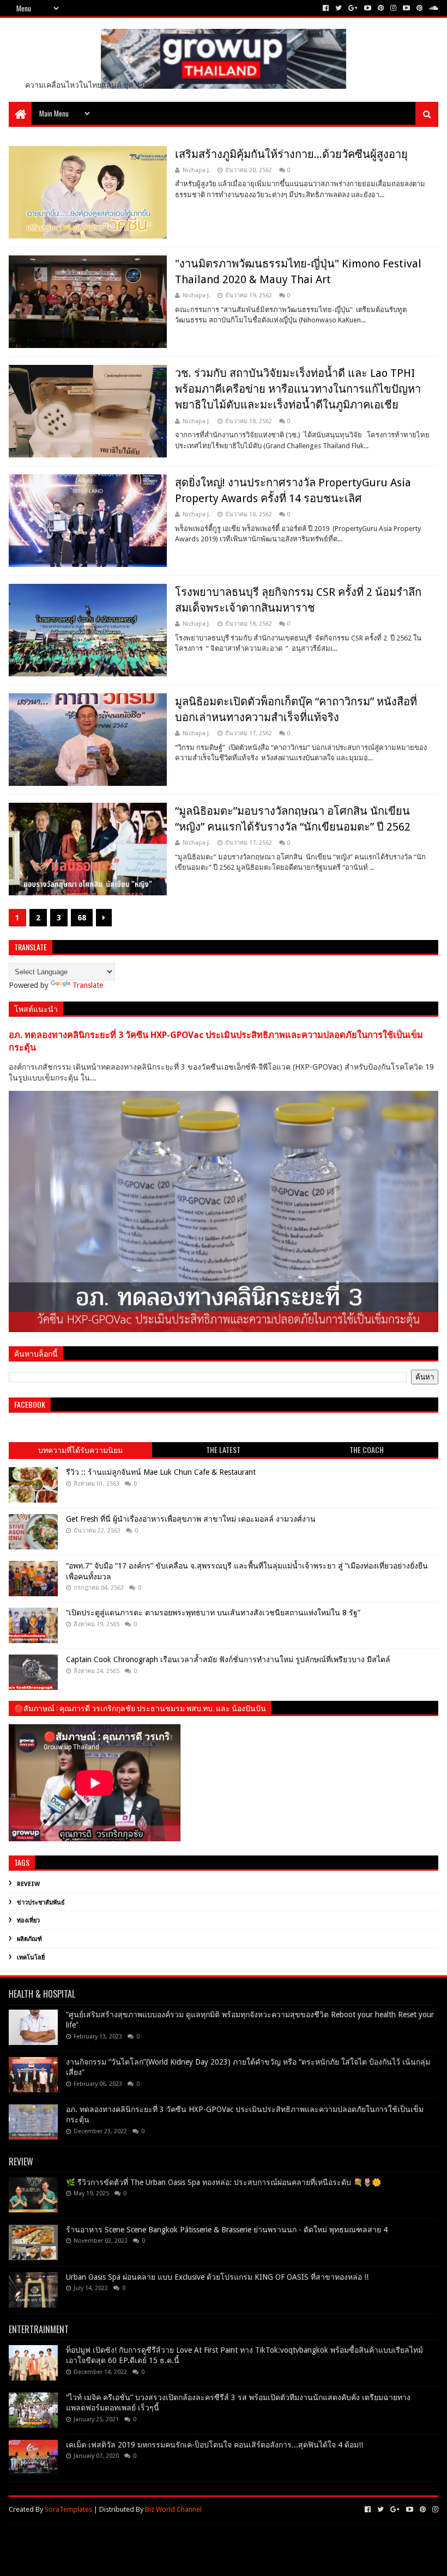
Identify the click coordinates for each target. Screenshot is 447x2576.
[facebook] (326, 8)
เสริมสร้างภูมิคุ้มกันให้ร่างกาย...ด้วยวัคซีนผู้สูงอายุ (291, 154)
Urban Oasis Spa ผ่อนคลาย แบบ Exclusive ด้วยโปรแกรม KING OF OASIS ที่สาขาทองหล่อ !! (217, 2277)
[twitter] (339, 8)
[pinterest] (381, 8)
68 (82, 918)
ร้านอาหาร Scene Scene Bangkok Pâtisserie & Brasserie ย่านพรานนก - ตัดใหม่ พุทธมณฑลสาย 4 (227, 2230)
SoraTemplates (68, 2509)
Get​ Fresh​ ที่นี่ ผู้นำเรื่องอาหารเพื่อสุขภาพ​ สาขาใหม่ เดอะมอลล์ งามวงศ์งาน (191, 1519)
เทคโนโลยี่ (31, 1958)
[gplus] (353, 8)
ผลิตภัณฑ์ (29, 1939)
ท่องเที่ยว (28, 1921)
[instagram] (393, 8)
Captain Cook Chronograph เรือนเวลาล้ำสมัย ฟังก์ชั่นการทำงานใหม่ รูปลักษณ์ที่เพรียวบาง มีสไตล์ (228, 1659)
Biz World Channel (173, 2509)
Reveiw (28, 1884)
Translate (88, 985)
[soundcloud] (433, 8)
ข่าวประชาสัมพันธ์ (41, 1903)
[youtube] (368, 8)
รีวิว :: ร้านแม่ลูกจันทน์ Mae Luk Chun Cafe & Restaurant (161, 1472)
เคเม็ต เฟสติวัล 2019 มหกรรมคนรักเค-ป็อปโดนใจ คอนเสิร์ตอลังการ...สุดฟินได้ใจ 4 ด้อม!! (215, 2445)
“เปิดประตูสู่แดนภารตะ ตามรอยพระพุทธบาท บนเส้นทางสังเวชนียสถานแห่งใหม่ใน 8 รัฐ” (213, 1613)
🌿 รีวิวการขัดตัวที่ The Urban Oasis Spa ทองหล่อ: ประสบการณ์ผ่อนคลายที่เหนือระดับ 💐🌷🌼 (224, 2182)
